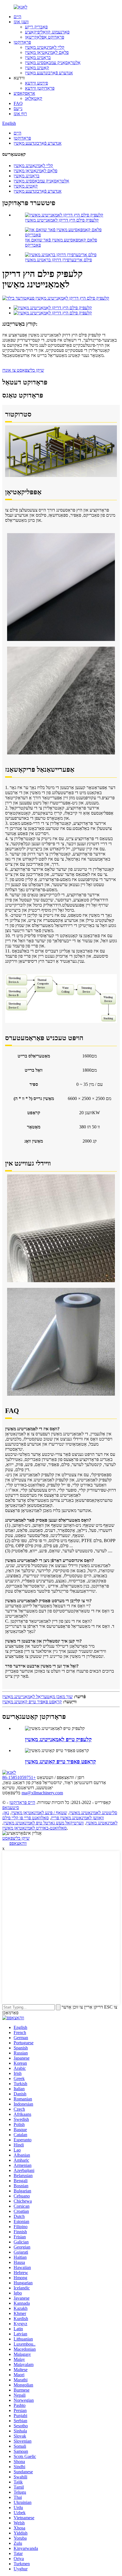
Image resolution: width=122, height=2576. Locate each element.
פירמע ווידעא (36, 83)
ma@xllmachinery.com (42, 1793)
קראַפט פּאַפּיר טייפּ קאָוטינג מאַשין (32, 1702)
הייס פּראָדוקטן (22, 1802)
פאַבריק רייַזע (36, 27)
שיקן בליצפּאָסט (16, 1838)
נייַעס (18, 109)
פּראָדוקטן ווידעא (40, 88)
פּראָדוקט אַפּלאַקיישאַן (45, 37)
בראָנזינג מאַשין (38, 57)
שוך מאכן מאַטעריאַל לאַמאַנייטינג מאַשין (37, 1697)
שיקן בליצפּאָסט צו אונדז (23, 370)
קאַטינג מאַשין (37, 68)
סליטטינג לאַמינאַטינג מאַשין (93, 1813)
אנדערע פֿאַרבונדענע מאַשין (49, 73)
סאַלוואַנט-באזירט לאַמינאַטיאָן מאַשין (34, 1828)
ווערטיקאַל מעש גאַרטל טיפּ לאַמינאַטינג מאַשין (44, 1823)
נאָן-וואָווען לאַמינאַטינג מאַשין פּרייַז (53, 1815)
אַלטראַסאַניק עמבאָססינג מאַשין (53, 63)
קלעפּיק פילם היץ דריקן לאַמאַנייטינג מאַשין (62, 220)
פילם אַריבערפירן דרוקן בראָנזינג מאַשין (58, 260)
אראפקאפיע (24, 93)
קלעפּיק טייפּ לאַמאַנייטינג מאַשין (58, 1739)
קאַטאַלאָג (34, 98)
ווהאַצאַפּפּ (18, 1843)
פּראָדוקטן (22, 42)
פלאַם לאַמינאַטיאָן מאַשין (47, 52)
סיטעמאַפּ (11, 1808)
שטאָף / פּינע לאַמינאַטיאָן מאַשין (39, 1813)
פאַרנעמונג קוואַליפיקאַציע (47, 32)
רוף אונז (20, 114)
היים (17, 17)
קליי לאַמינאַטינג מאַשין (45, 47)
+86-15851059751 (19, 1777)
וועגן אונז (21, 22)
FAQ (18, 103)
